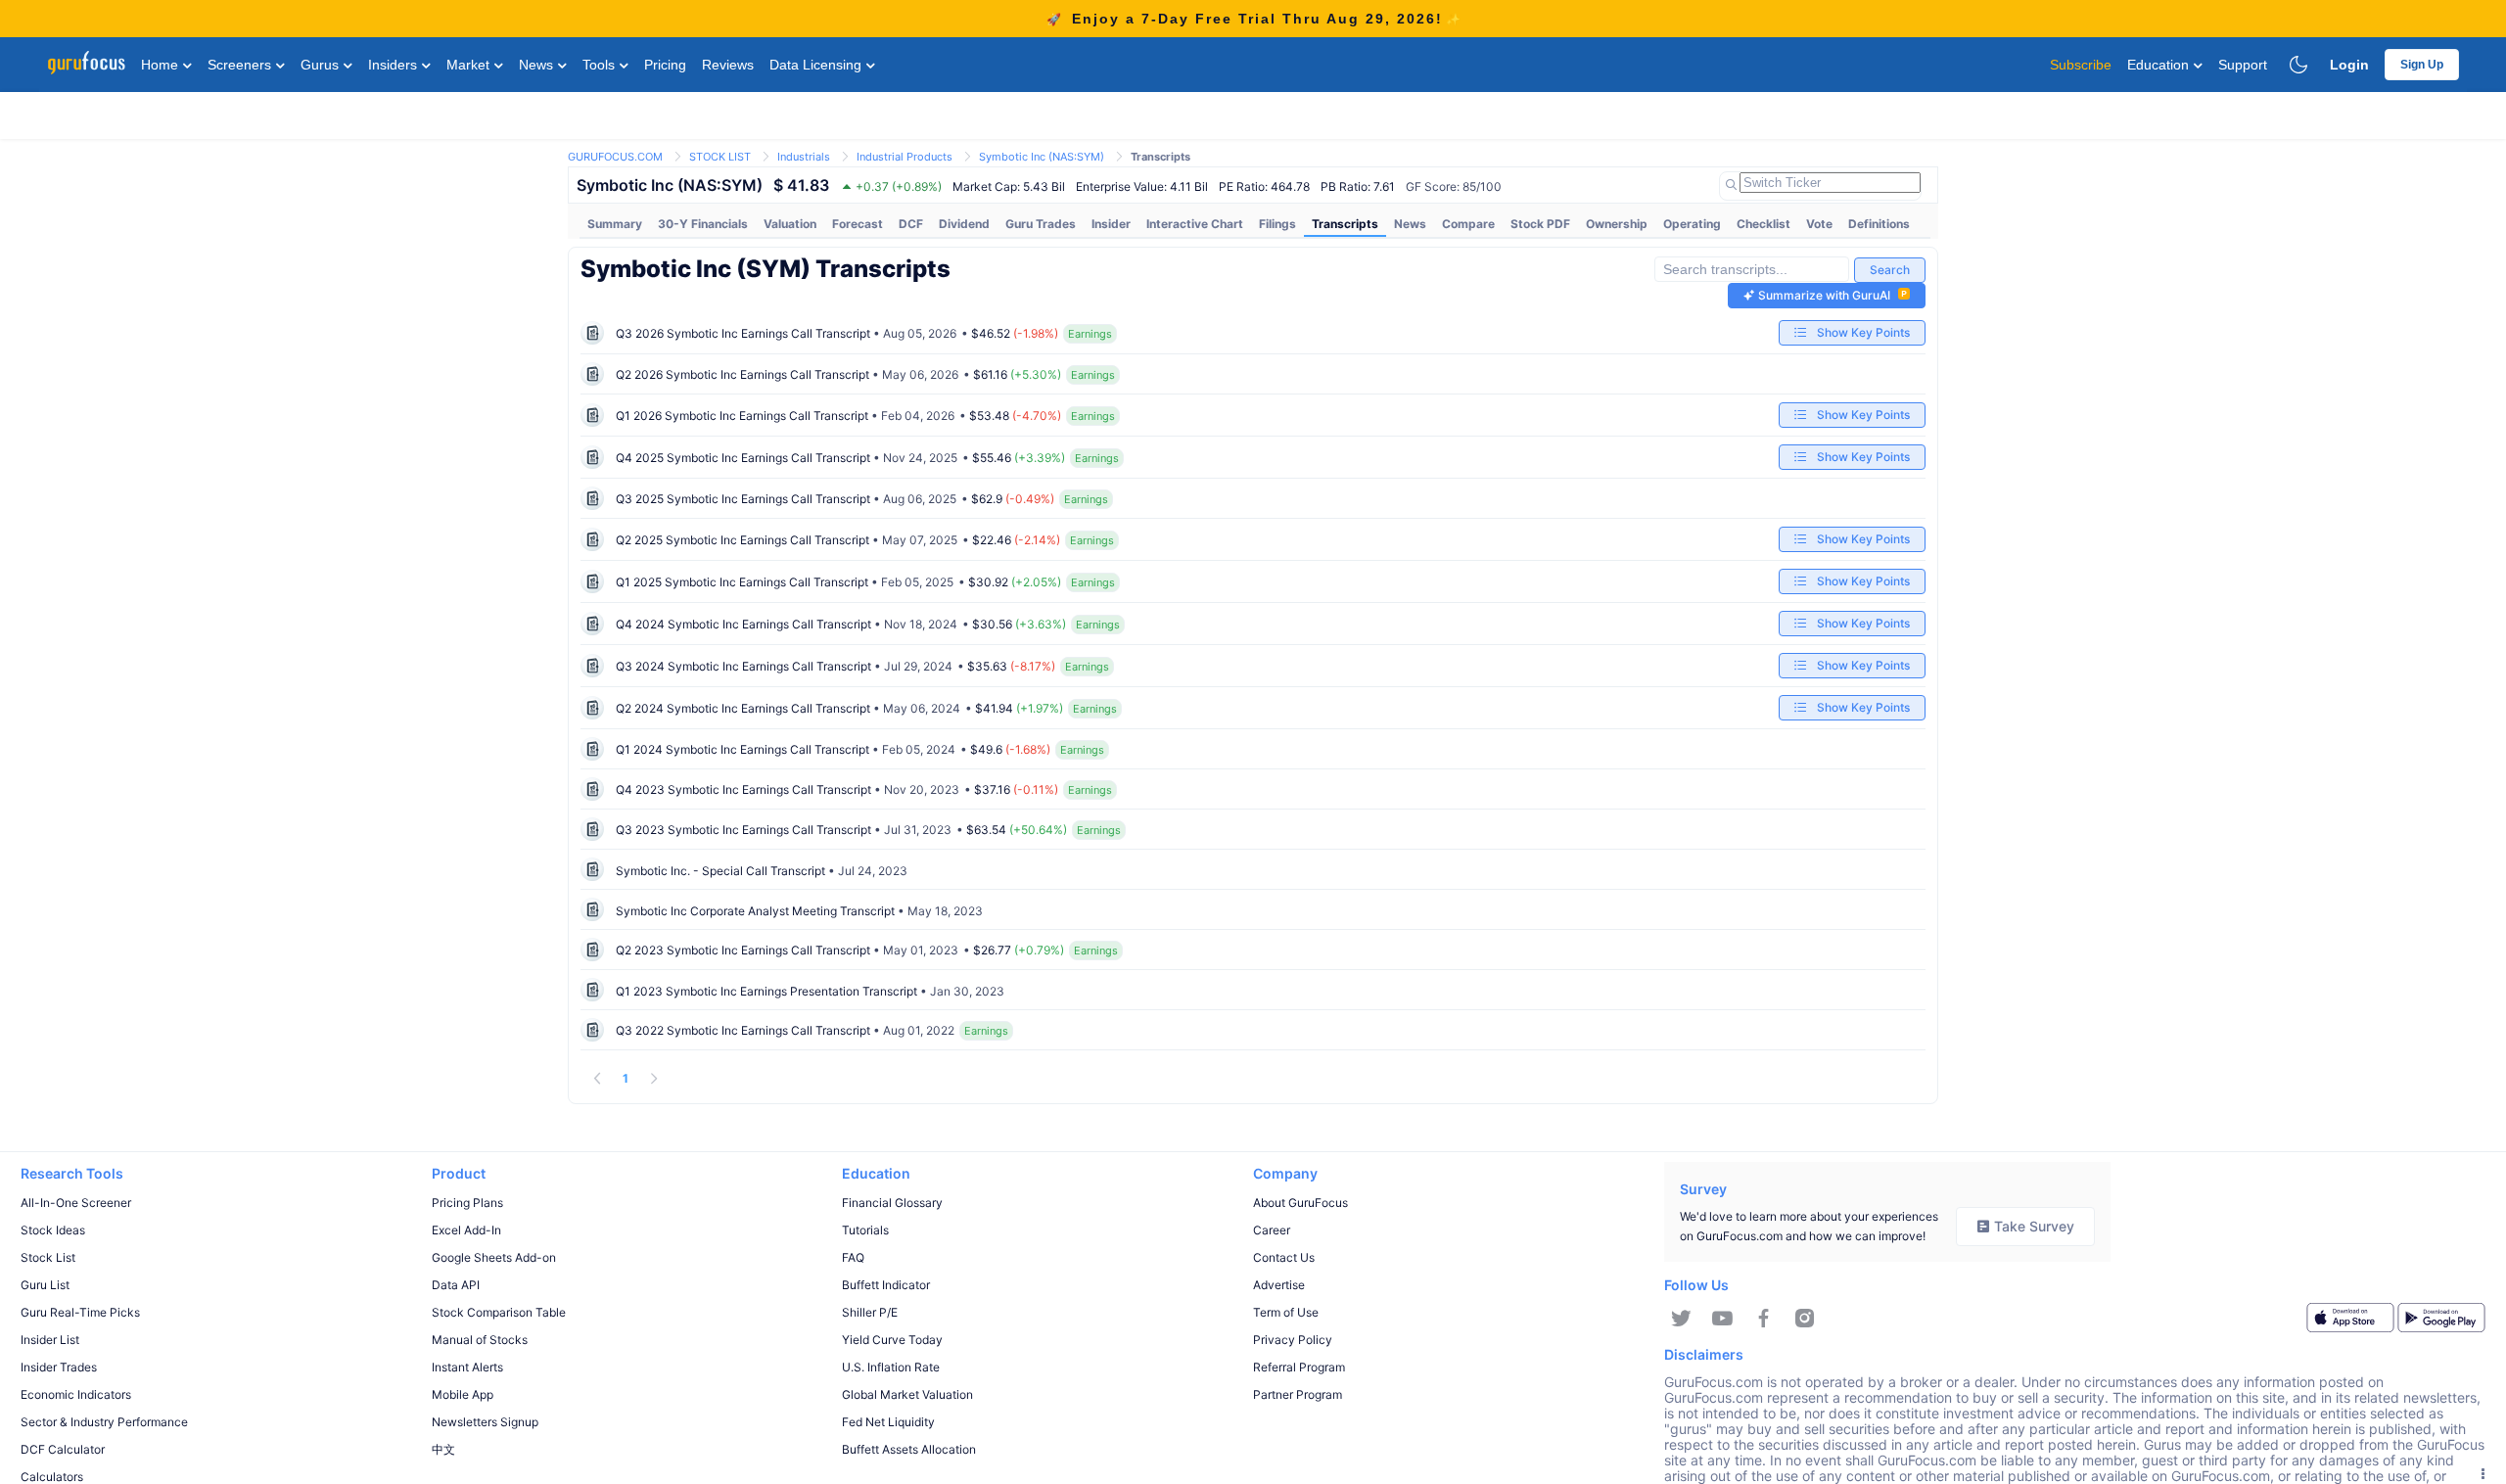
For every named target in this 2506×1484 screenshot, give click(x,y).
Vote (1819, 224)
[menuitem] (615, 224)
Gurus (322, 65)
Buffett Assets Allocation (909, 1449)
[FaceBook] (1763, 1319)
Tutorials (865, 1230)
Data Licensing (817, 65)
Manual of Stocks (480, 1340)
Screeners (241, 65)
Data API (456, 1285)
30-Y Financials (703, 224)
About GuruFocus (1300, 1203)
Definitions (1879, 224)
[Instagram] (1805, 1319)
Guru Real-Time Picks (80, 1312)
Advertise (1279, 1285)
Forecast (858, 224)
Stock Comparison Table (499, 1312)
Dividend (964, 224)
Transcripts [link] (1160, 157)
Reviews (728, 65)
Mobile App (463, 1394)
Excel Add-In (466, 1230)
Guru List (45, 1285)
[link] (615, 155)
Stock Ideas (53, 1230)
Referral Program (1299, 1367)
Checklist (1763, 224)
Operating (1692, 224)
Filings (1277, 224)
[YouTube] (1722, 1319)
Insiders (394, 65)
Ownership (1617, 224)
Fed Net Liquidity (888, 1422)
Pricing (665, 65)
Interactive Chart (1195, 224)
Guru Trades (1041, 224)
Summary (615, 224)
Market (470, 65)
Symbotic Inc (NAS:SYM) (1042, 157)
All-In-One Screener (76, 1203)
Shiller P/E (870, 1312)
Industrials (804, 157)
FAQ (853, 1257)
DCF (911, 224)
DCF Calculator (63, 1449)
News (538, 65)
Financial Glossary (892, 1203)
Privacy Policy (1293, 1340)
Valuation (790, 224)
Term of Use (1286, 1312)
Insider (1111, 224)
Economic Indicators (76, 1394)
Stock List (48, 1257)
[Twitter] (1681, 1319)
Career (1272, 1230)
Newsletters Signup (485, 1422)
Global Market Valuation (907, 1394)
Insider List (50, 1340)
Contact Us (1284, 1257)
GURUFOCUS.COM (615, 157)
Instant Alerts (467, 1367)
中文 (443, 1449)
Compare (1468, 224)
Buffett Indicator (886, 1285)
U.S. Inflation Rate (891, 1367)
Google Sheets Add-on (494, 1257)
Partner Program (1298, 1394)
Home (162, 65)
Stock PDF (1540, 224)
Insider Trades (59, 1367)
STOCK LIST (720, 157)
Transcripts (1345, 224)
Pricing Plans (467, 1203)
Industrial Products (905, 157)
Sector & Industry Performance (104, 1422)
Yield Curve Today (892, 1340)
